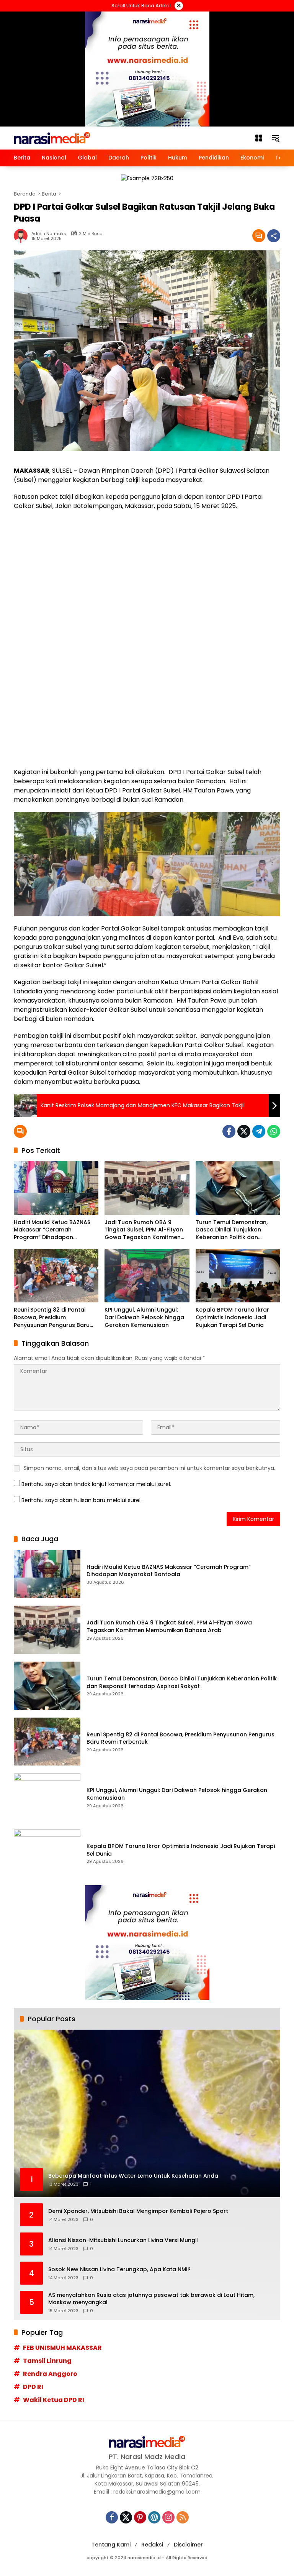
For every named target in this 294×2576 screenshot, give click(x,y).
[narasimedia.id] (52, 138)
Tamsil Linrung (47, 2361)
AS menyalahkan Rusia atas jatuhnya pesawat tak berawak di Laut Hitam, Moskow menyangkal (151, 2299)
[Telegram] (259, 1131)
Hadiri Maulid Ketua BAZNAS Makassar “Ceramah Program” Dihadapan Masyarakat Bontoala (52, 1230)
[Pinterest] (140, 2517)
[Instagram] (168, 2517)
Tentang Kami (111, 2545)
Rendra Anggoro (50, 2374)
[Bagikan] (274, 236)
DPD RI (33, 2387)
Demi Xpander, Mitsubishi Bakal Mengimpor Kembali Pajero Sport (138, 2211)
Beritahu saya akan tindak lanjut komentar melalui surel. (96, 1484)
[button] (276, 138)
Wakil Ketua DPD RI (54, 2400)
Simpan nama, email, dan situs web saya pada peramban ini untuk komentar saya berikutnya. (149, 1468)
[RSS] (183, 2517)
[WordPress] (154, 2517)
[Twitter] (244, 1131)
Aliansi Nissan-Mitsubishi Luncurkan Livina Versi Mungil (123, 2240)
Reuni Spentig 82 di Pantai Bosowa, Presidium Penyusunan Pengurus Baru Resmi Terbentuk (52, 1318)
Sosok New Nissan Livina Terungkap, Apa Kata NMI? (119, 2269)
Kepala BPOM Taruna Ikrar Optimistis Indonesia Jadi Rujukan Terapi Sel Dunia (232, 1317)
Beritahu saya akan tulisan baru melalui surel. (82, 1500)
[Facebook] (229, 1131)
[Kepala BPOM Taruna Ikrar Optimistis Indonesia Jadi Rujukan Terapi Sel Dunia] (238, 1276)
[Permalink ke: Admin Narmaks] (23, 236)
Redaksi (152, 2545)
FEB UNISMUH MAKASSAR (62, 2348)
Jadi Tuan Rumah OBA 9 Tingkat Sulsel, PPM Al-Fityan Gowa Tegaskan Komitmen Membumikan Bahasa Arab (144, 1230)
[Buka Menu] (259, 138)
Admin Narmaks (49, 234)
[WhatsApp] (274, 1131)
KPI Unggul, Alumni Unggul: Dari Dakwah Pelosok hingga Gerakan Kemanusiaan (144, 1317)
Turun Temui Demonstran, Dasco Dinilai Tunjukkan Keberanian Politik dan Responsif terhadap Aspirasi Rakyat (235, 1230)
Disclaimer (188, 2545)
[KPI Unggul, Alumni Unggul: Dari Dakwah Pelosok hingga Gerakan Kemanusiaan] (147, 1276)
